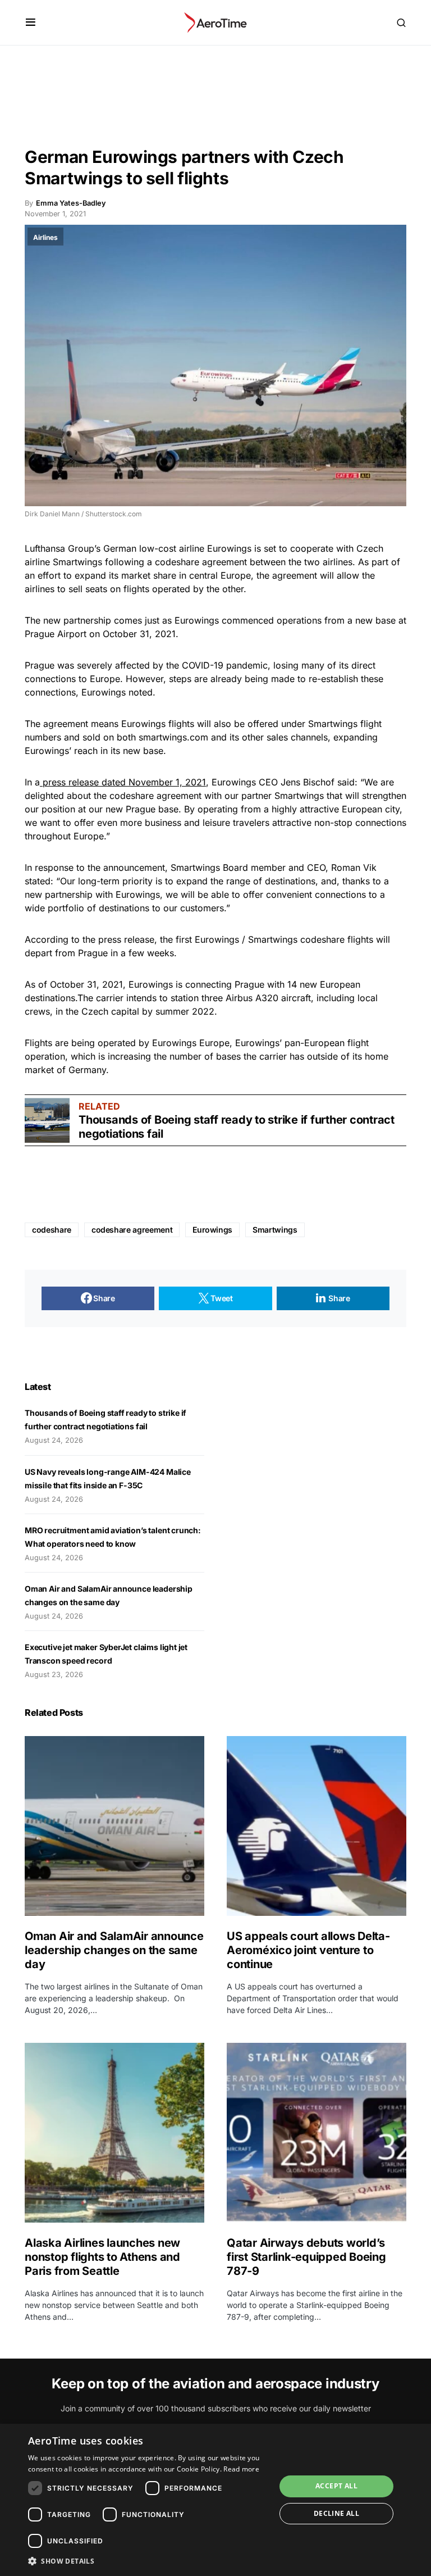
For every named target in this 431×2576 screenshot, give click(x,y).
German (120, 548)
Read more (241, 2469)
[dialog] (215, 2500)
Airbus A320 (252, 998)
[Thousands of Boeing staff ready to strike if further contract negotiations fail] (47, 1120)
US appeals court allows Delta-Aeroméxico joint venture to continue (308, 1950)
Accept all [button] (336, 2486)
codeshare (52, 1230)
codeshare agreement (132, 1230)
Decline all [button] (336, 2513)
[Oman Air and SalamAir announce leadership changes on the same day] (114, 1826)
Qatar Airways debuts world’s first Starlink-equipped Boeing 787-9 (306, 2257)
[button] (31, 22)
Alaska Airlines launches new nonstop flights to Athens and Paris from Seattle (102, 2257)
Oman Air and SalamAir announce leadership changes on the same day (114, 1950)
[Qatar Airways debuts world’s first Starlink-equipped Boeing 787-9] (317, 2133)
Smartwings (275, 1230)
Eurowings (229, 548)
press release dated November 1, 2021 (123, 782)
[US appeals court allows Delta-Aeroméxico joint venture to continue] (317, 1826)
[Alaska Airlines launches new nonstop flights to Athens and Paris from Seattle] (114, 2133)
